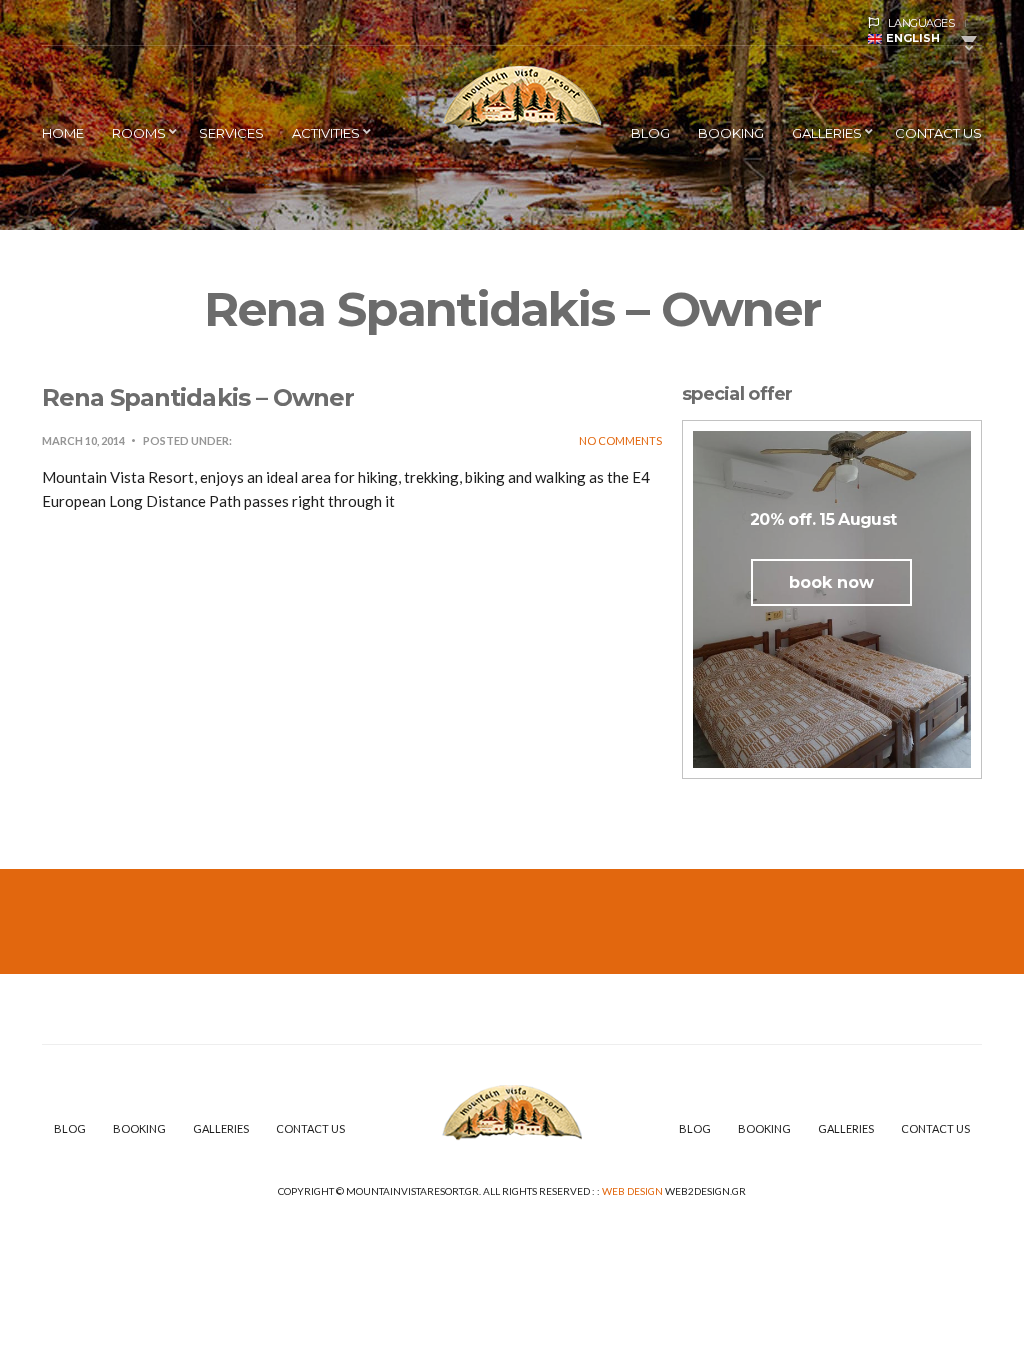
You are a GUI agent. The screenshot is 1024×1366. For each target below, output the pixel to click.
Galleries (827, 133)
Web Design (632, 1191)
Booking (731, 133)
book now (831, 582)
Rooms (139, 133)
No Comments (620, 440)
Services (231, 133)
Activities (326, 133)
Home (63, 133)
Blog (650, 133)
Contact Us (938, 133)
